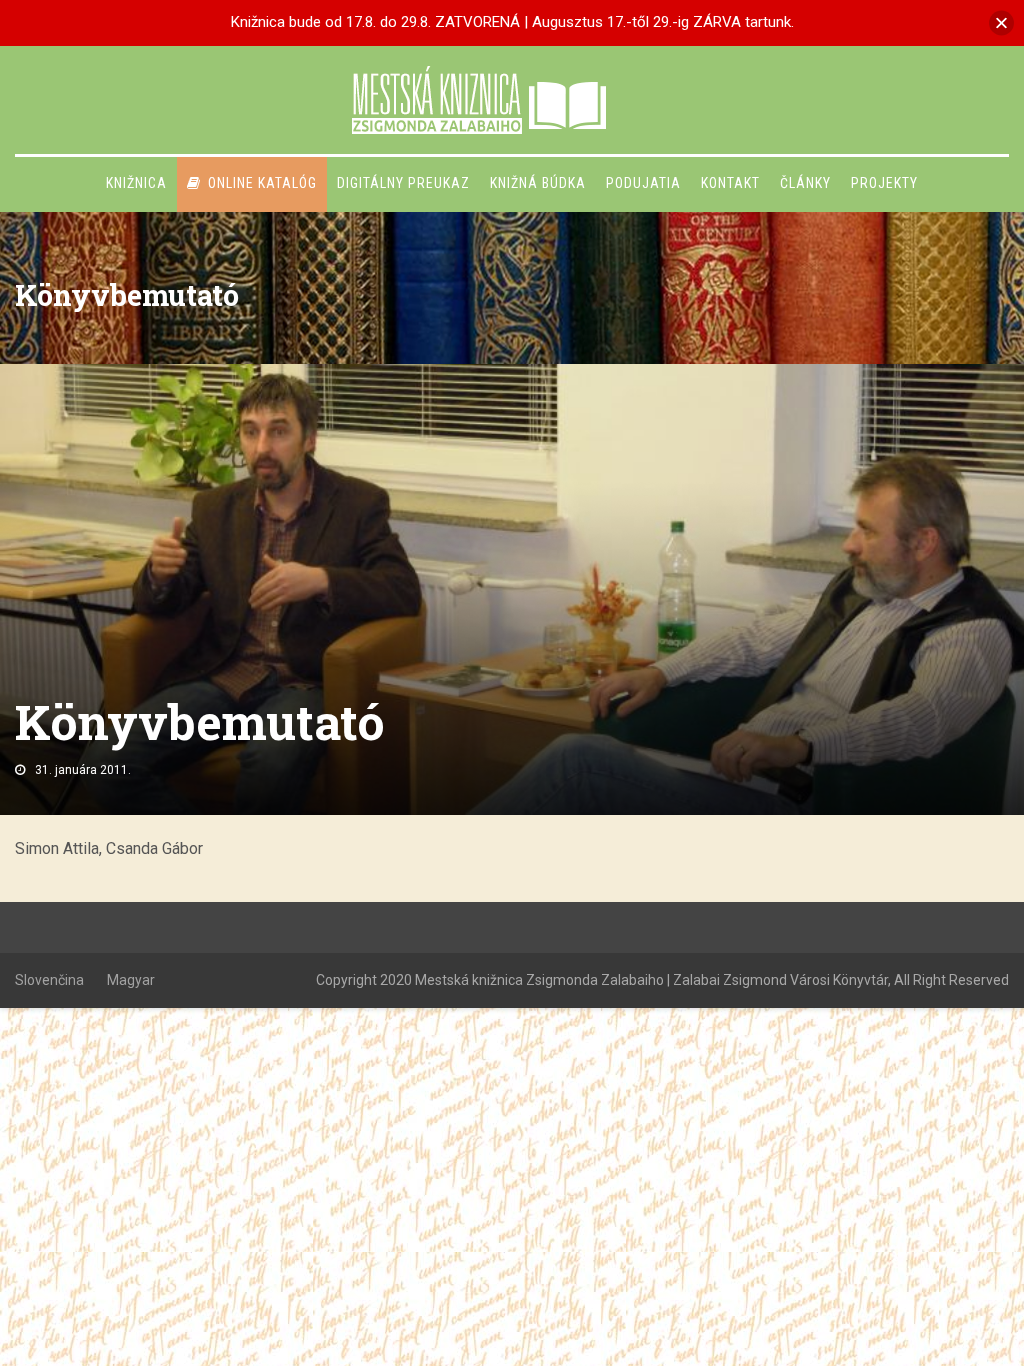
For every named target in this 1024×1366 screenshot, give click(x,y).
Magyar (131, 980)
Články (805, 183)
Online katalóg (262, 183)
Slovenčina (49, 980)
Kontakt (730, 183)
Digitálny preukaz (403, 183)
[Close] (1001, 22)
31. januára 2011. (83, 770)
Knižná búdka (538, 183)
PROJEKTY (884, 183)
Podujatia (643, 183)
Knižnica (136, 183)
